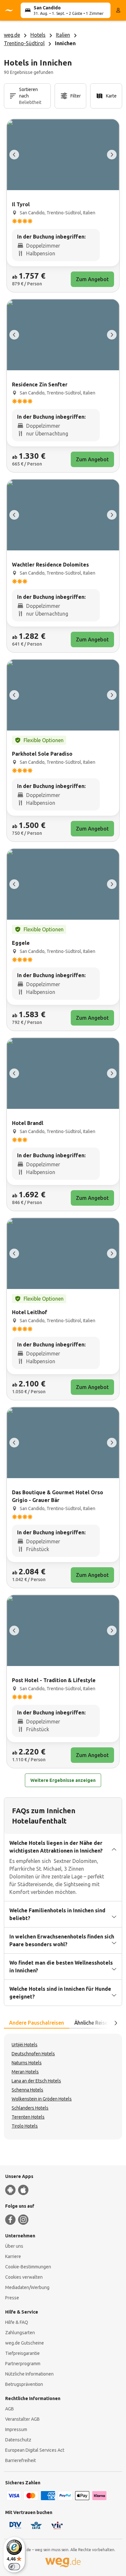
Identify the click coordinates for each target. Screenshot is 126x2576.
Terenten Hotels (28, 2117)
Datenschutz (18, 2440)
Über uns (14, 2246)
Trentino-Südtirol (24, 43)
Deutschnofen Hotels (33, 2054)
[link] (63, 206)
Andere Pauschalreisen (37, 2023)
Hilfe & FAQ (17, 2322)
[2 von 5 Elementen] (112, 155)
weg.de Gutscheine (25, 2343)
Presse (12, 2298)
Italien (63, 35)
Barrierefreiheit (21, 2460)
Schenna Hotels (27, 2090)
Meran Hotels (25, 2072)
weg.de (12, 35)
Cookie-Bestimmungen (28, 2267)
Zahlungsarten (20, 2333)
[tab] (37, 2023)
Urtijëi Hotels (25, 2045)
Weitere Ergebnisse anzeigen (63, 1780)
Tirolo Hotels (25, 2126)
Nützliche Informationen (29, 2374)
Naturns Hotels (27, 2063)
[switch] (14, 2567)
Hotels (38, 35)
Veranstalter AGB (22, 2419)
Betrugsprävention (24, 2384)
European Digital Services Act (35, 2450)
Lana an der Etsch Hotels (36, 2081)
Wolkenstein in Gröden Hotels (42, 2099)
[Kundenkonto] (118, 10)
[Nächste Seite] (116, 2023)
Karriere (13, 2256)
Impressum (16, 2429)
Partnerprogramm (23, 2364)
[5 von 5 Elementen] (14, 155)
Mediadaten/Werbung (27, 2287)
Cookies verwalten (24, 2277)
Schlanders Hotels (30, 2108)
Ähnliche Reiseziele (96, 2023)
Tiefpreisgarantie (22, 2353)
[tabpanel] (63, 2087)
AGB (10, 2409)
